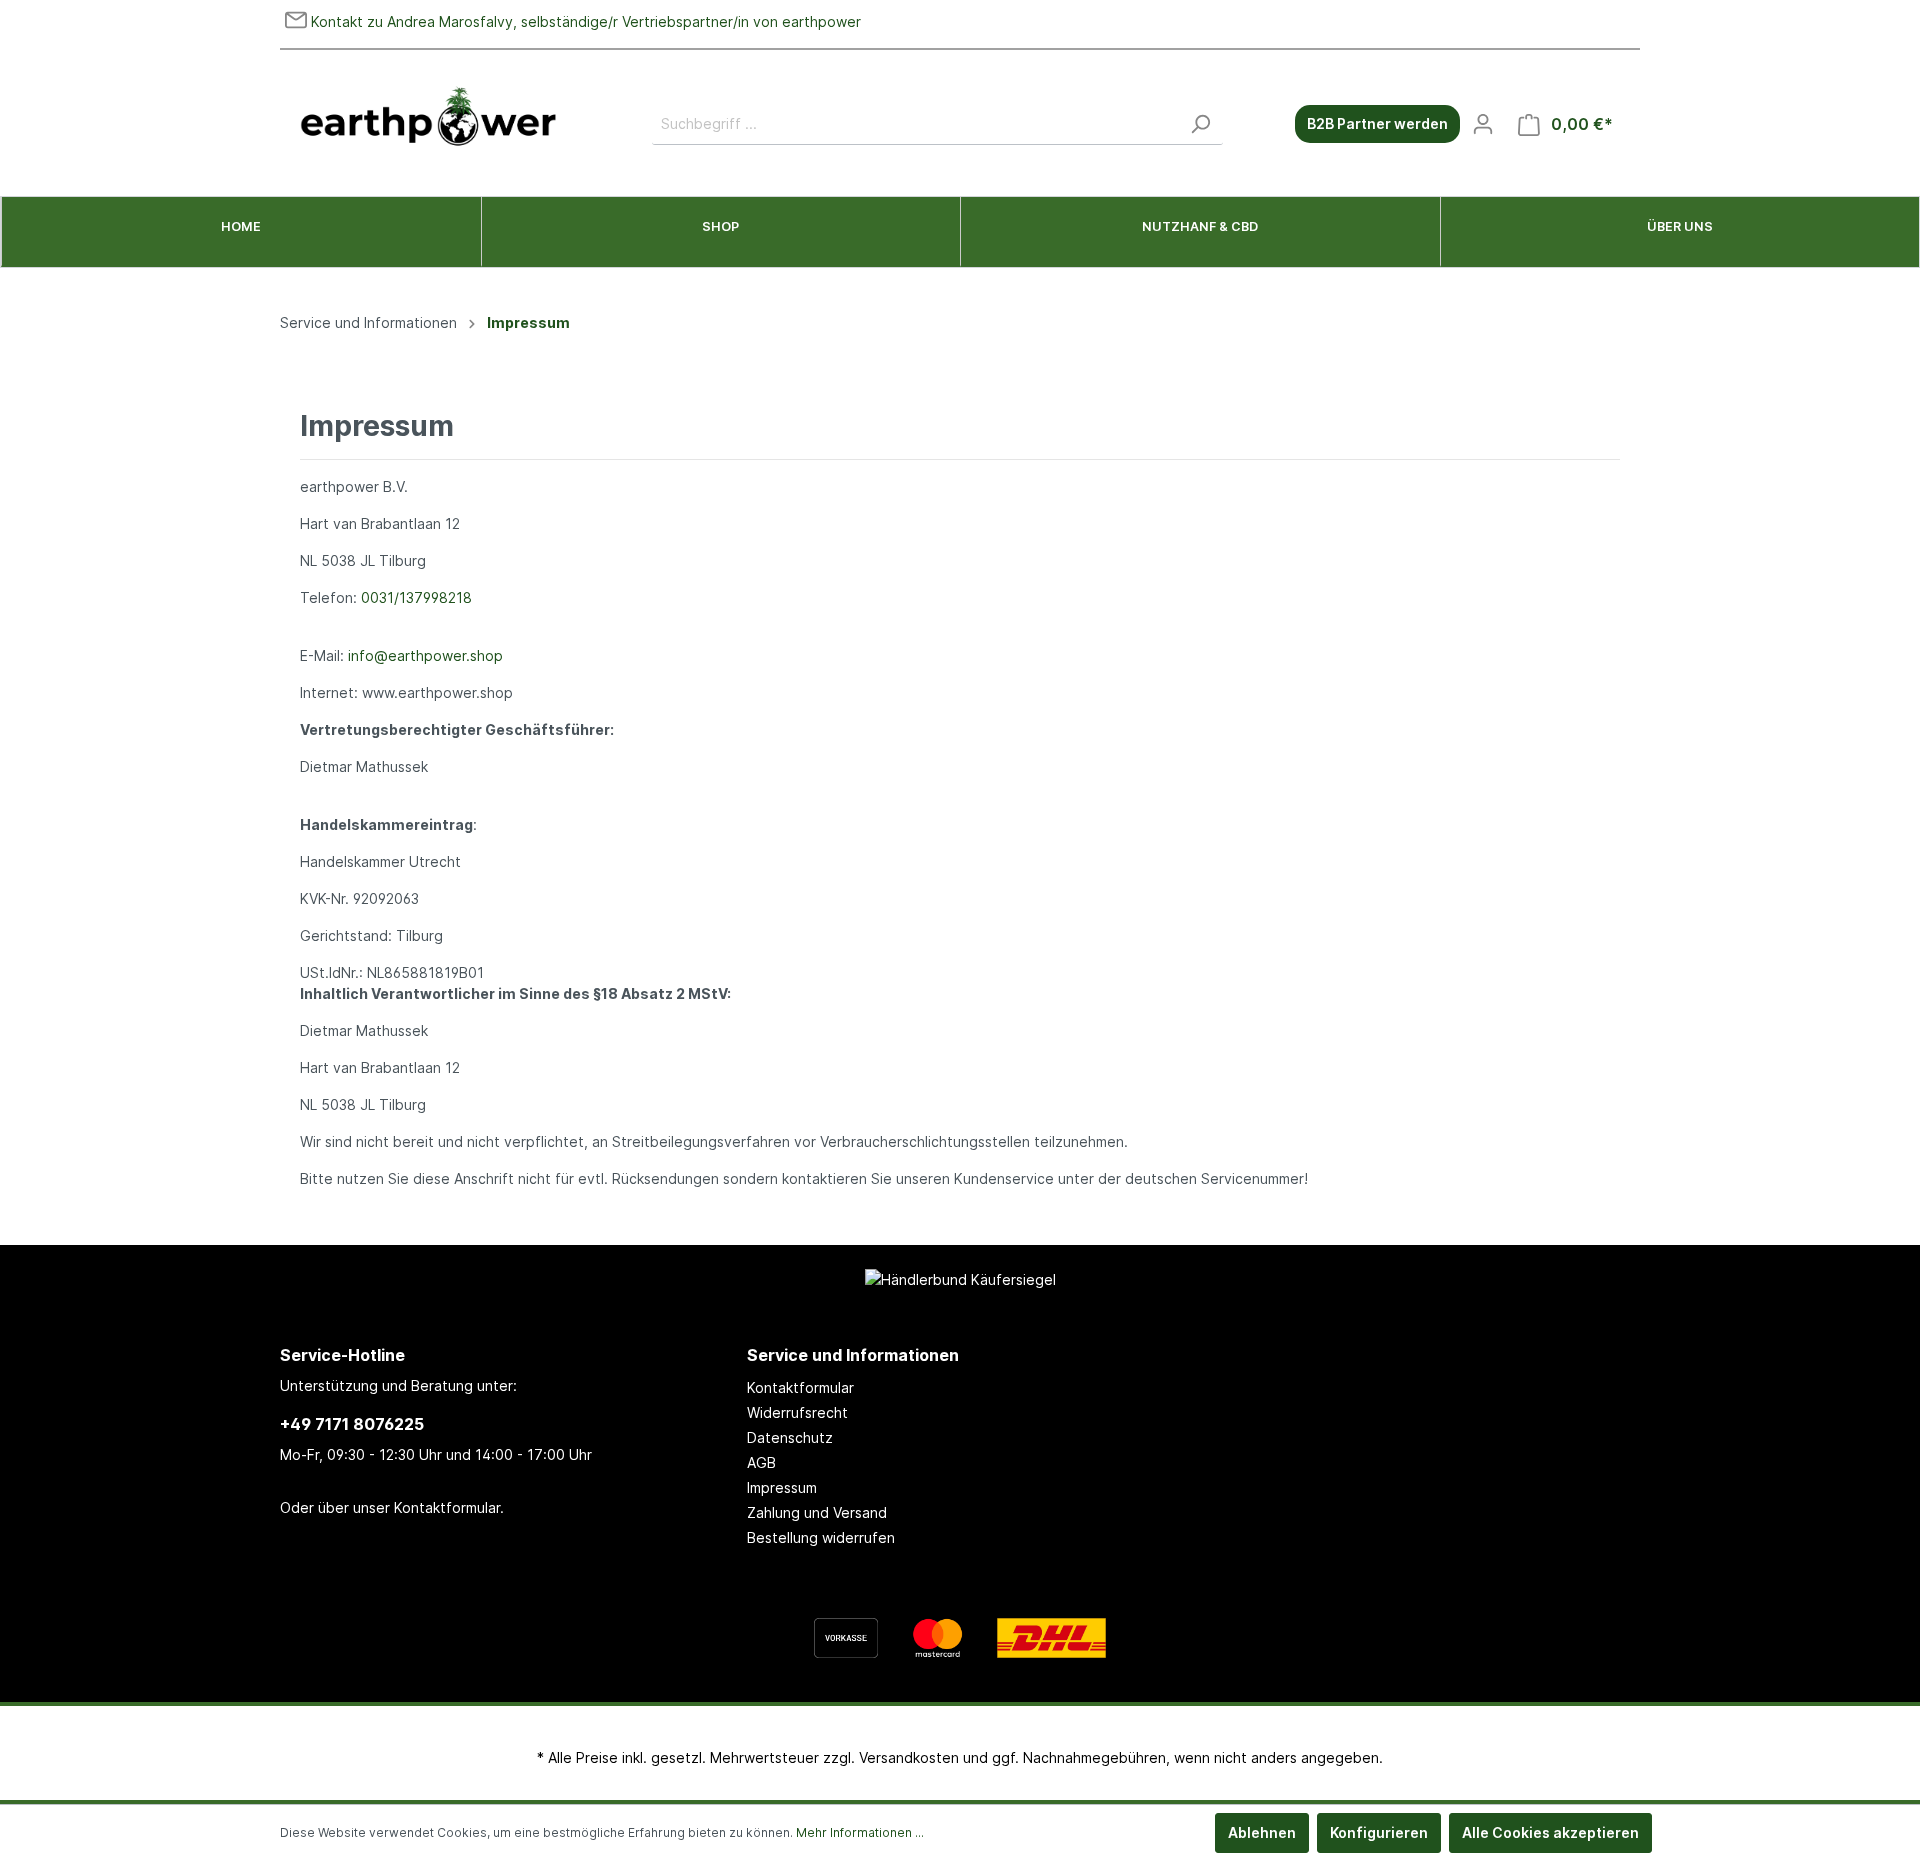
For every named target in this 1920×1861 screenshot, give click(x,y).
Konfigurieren (1379, 1832)
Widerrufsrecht (797, 1412)
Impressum (782, 1487)
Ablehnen (1262, 1832)
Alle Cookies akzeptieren (1550, 1832)
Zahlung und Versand (817, 1512)
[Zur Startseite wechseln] (430, 120)
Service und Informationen (853, 1355)
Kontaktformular (447, 1507)
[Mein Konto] (1483, 124)
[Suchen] (1200, 124)
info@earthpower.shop (425, 655)
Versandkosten (909, 1757)
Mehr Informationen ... (860, 1832)
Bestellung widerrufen (821, 1537)
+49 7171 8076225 (352, 1424)
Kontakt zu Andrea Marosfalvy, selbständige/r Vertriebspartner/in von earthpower (584, 21)
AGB (761, 1462)
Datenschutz (790, 1437)
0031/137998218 (416, 597)
